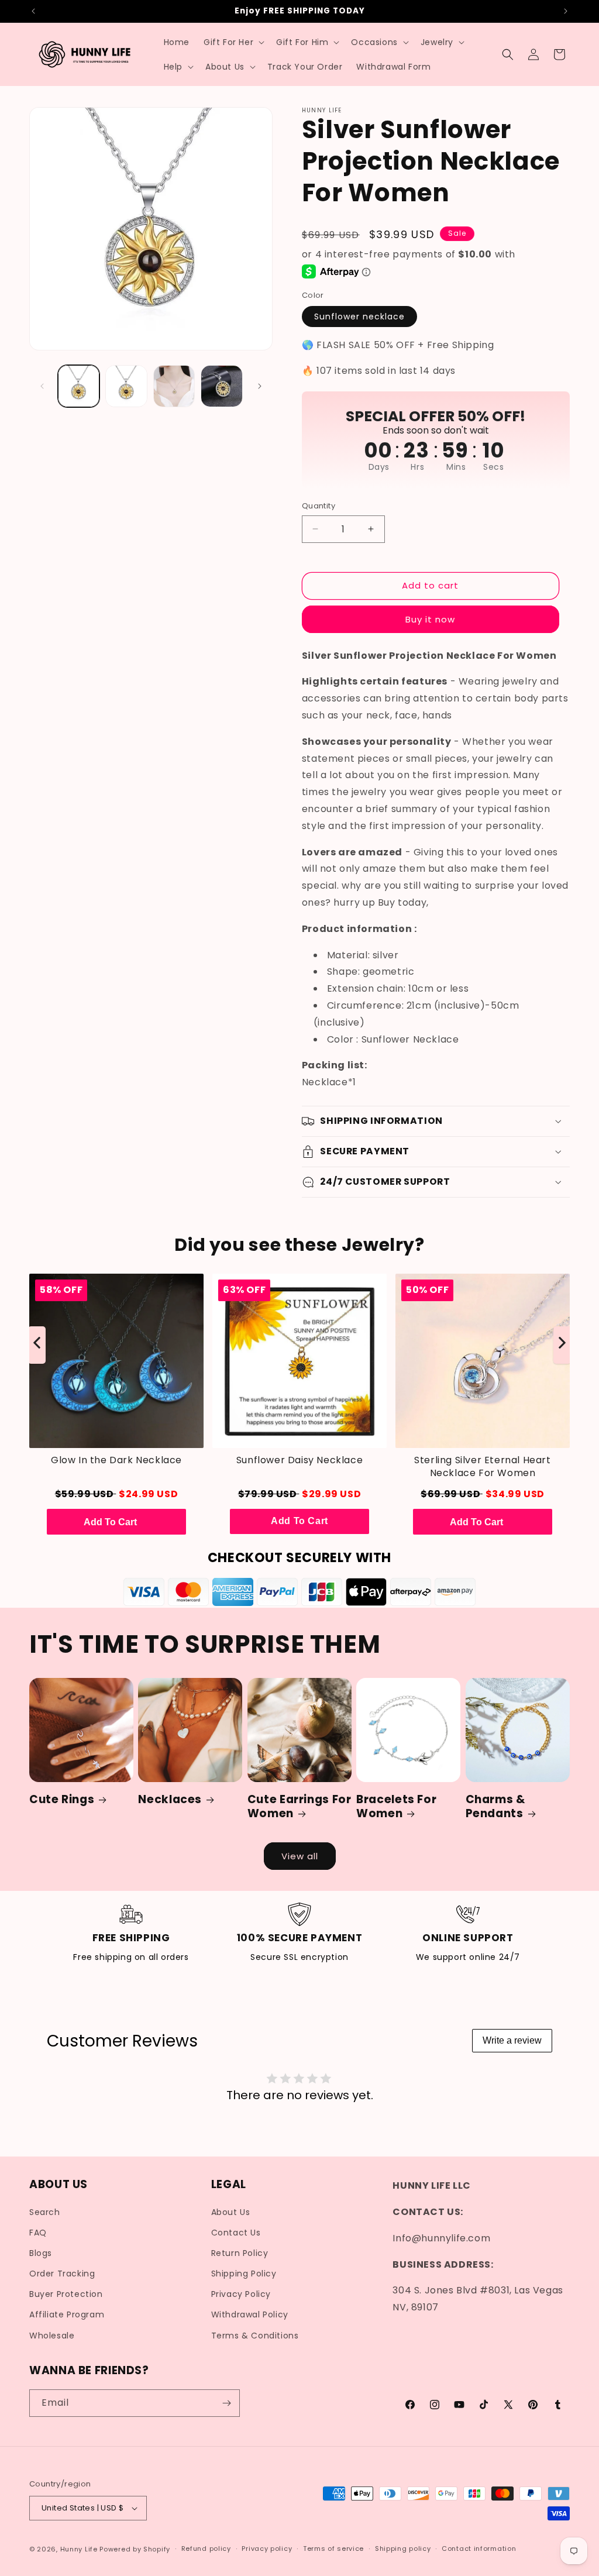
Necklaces (170, 1800)
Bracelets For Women (396, 1807)
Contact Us (236, 2233)
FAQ (38, 2233)
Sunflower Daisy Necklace (299, 1460)
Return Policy (240, 2253)
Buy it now (430, 619)
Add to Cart (299, 1521)
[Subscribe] (226, 2403)
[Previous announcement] (33, 11)
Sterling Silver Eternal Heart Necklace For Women (482, 1467)
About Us (231, 2212)
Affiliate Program (67, 2314)
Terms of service (333, 2549)
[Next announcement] (566, 11)
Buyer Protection (66, 2294)
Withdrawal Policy (250, 2314)
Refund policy (206, 2549)
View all (300, 1856)
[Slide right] (260, 386)
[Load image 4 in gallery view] (221, 386)
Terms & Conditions (255, 2336)
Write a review (512, 2040)
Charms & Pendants (495, 1807)
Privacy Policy (241, 2294)
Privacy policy (267, 2549)
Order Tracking (62, 2274)
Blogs (41, 2253)
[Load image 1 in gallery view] (79, 386)
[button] (233, 42)
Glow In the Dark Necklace (116, 1460)
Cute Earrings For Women (299, 1807)
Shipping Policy (244, 2274)
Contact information (479, 2549)
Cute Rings (62, 1800)
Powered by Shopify (135, 2549)
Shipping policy (403, 2549)
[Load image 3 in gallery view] (174, 386)
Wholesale (52, 2336)
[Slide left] (42, 386)
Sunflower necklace (359, 317)
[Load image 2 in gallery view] (126, 386)
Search (45, 2212)
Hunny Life (79, 2549)
